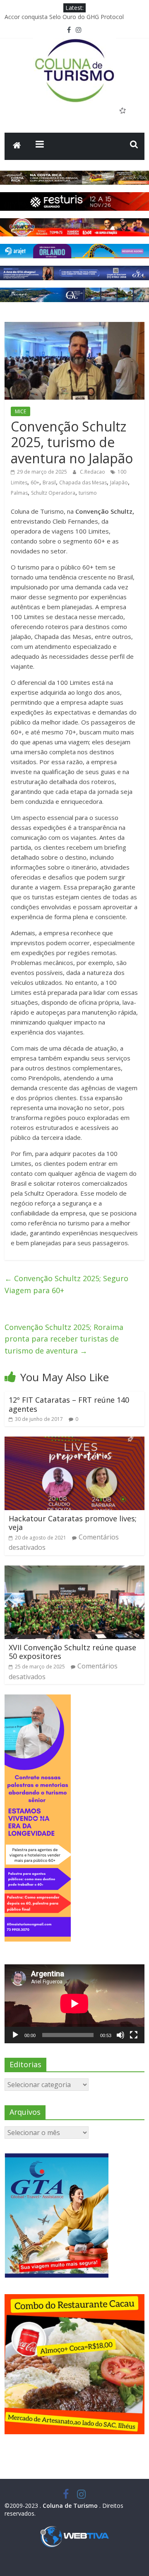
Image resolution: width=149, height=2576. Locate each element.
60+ (35, 483)
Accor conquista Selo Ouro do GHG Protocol (64, 17)
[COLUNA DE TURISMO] (17, 146)
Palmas (19, 493)
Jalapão (119, 483)
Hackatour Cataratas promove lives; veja (73, 1523)
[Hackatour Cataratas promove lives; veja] (74, 1442)
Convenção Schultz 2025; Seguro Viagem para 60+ (66, 1284)
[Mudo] (120, 2035)
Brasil (49, 483)
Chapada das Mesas (83, 483)
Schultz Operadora (53, 493)
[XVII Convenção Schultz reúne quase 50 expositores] (74, 1570)
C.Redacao (93, 472)
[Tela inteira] (134, 2035)
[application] (74, 2004)
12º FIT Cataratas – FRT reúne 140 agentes (69, 1404)
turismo (88, 493)
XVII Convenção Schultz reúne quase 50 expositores (72, 1652)
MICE (20, 411)
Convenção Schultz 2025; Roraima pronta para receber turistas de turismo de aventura (64, 1339)
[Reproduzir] (15, 2035)
